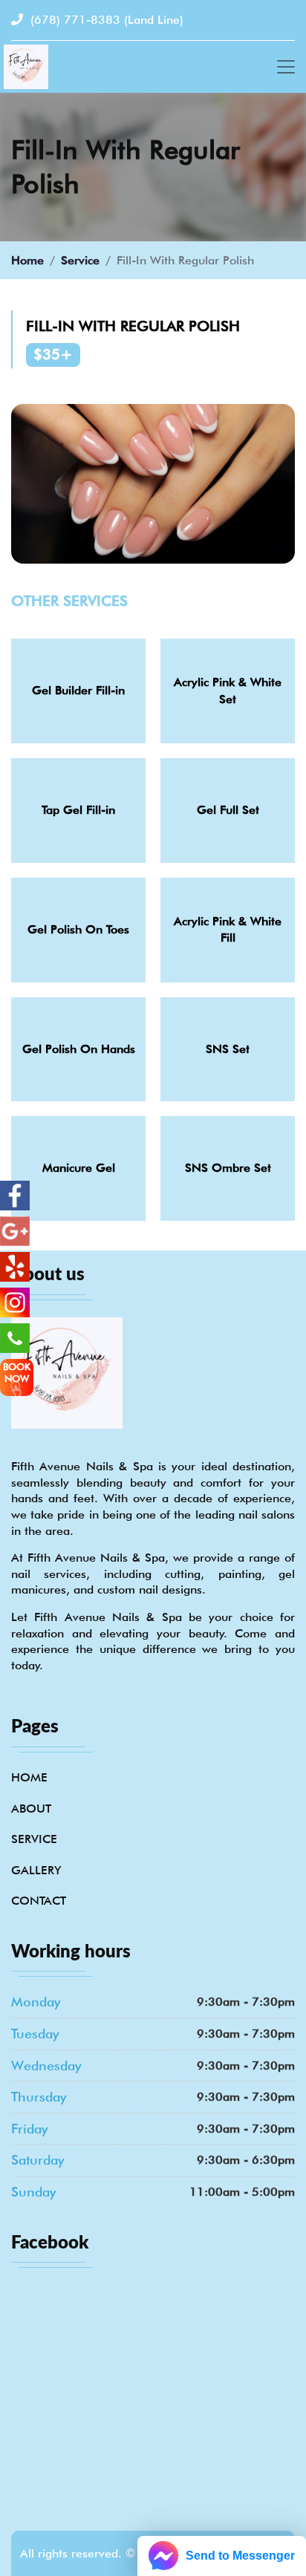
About (31, 1809)
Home (27, 260)
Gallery (36, 1870)
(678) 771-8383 (105, 20)
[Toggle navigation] (286, 67)
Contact (39, 1901)
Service (80, 260)
